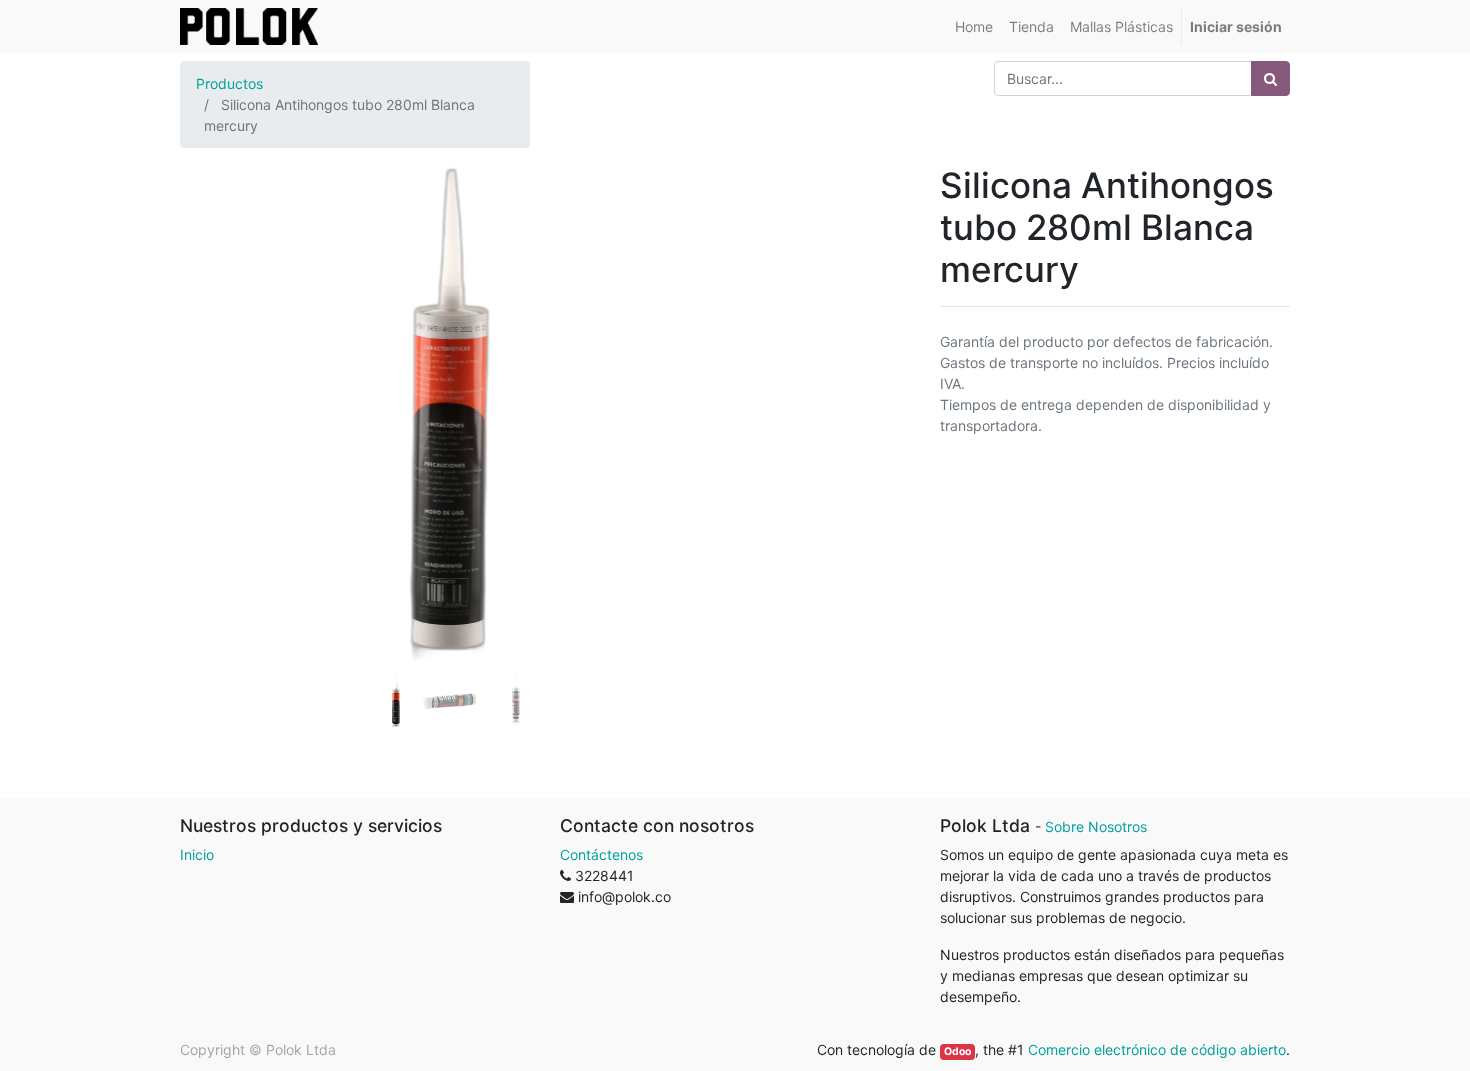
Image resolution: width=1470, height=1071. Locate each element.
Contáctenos (601, 854)
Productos (229, 83)
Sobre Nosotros (1096, 826)
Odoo (957, 1051)
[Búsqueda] (1270, 78)
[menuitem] (974, 26)
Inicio (197, 854)
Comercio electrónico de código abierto (1157, 1049)
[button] (220, 364)
